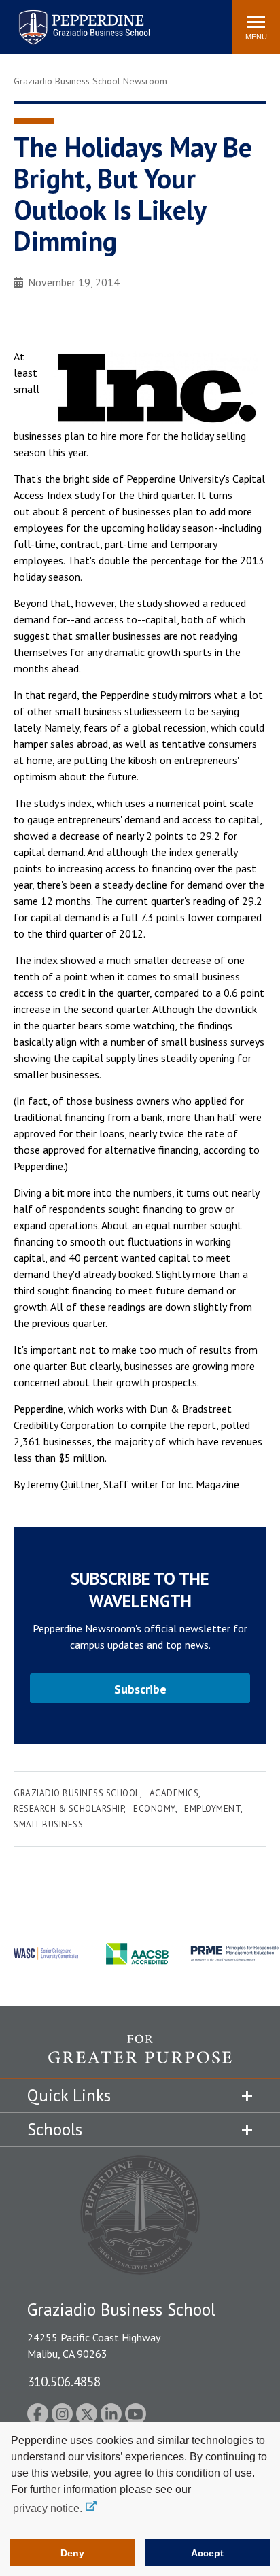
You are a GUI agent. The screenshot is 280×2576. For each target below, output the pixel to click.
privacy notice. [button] (48, 2508)
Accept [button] (207, 2553)
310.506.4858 (64, 2381)
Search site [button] (37, 20)
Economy (154, 1809)
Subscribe (140, 1689)
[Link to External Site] (140, 2056)
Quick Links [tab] (69, 2095)
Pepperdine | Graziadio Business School (67, 19)
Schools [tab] (55, 2129)
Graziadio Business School (77, 1793)
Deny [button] (72, 2553)
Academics (174, 1793)
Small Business (48, 1824)
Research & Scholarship (69, 1809)
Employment (212, 1809)
